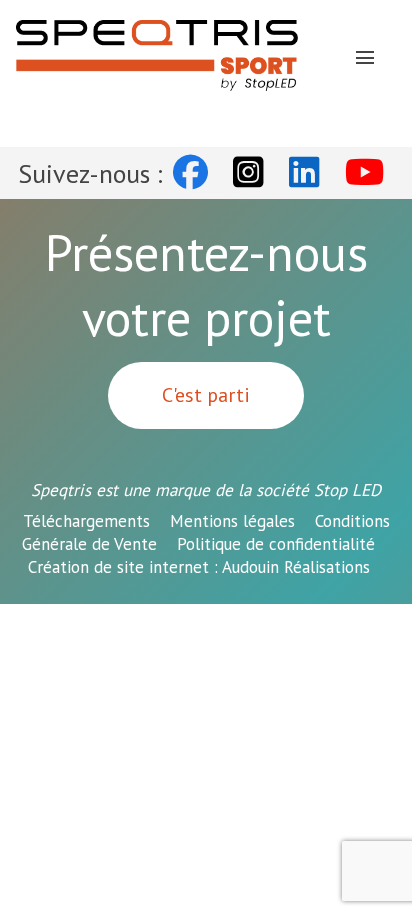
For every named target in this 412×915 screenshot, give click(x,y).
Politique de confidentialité (276, 544)
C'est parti (206, 395)
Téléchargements (86, 521)
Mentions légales (232, 521)
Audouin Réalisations (199, 567)
